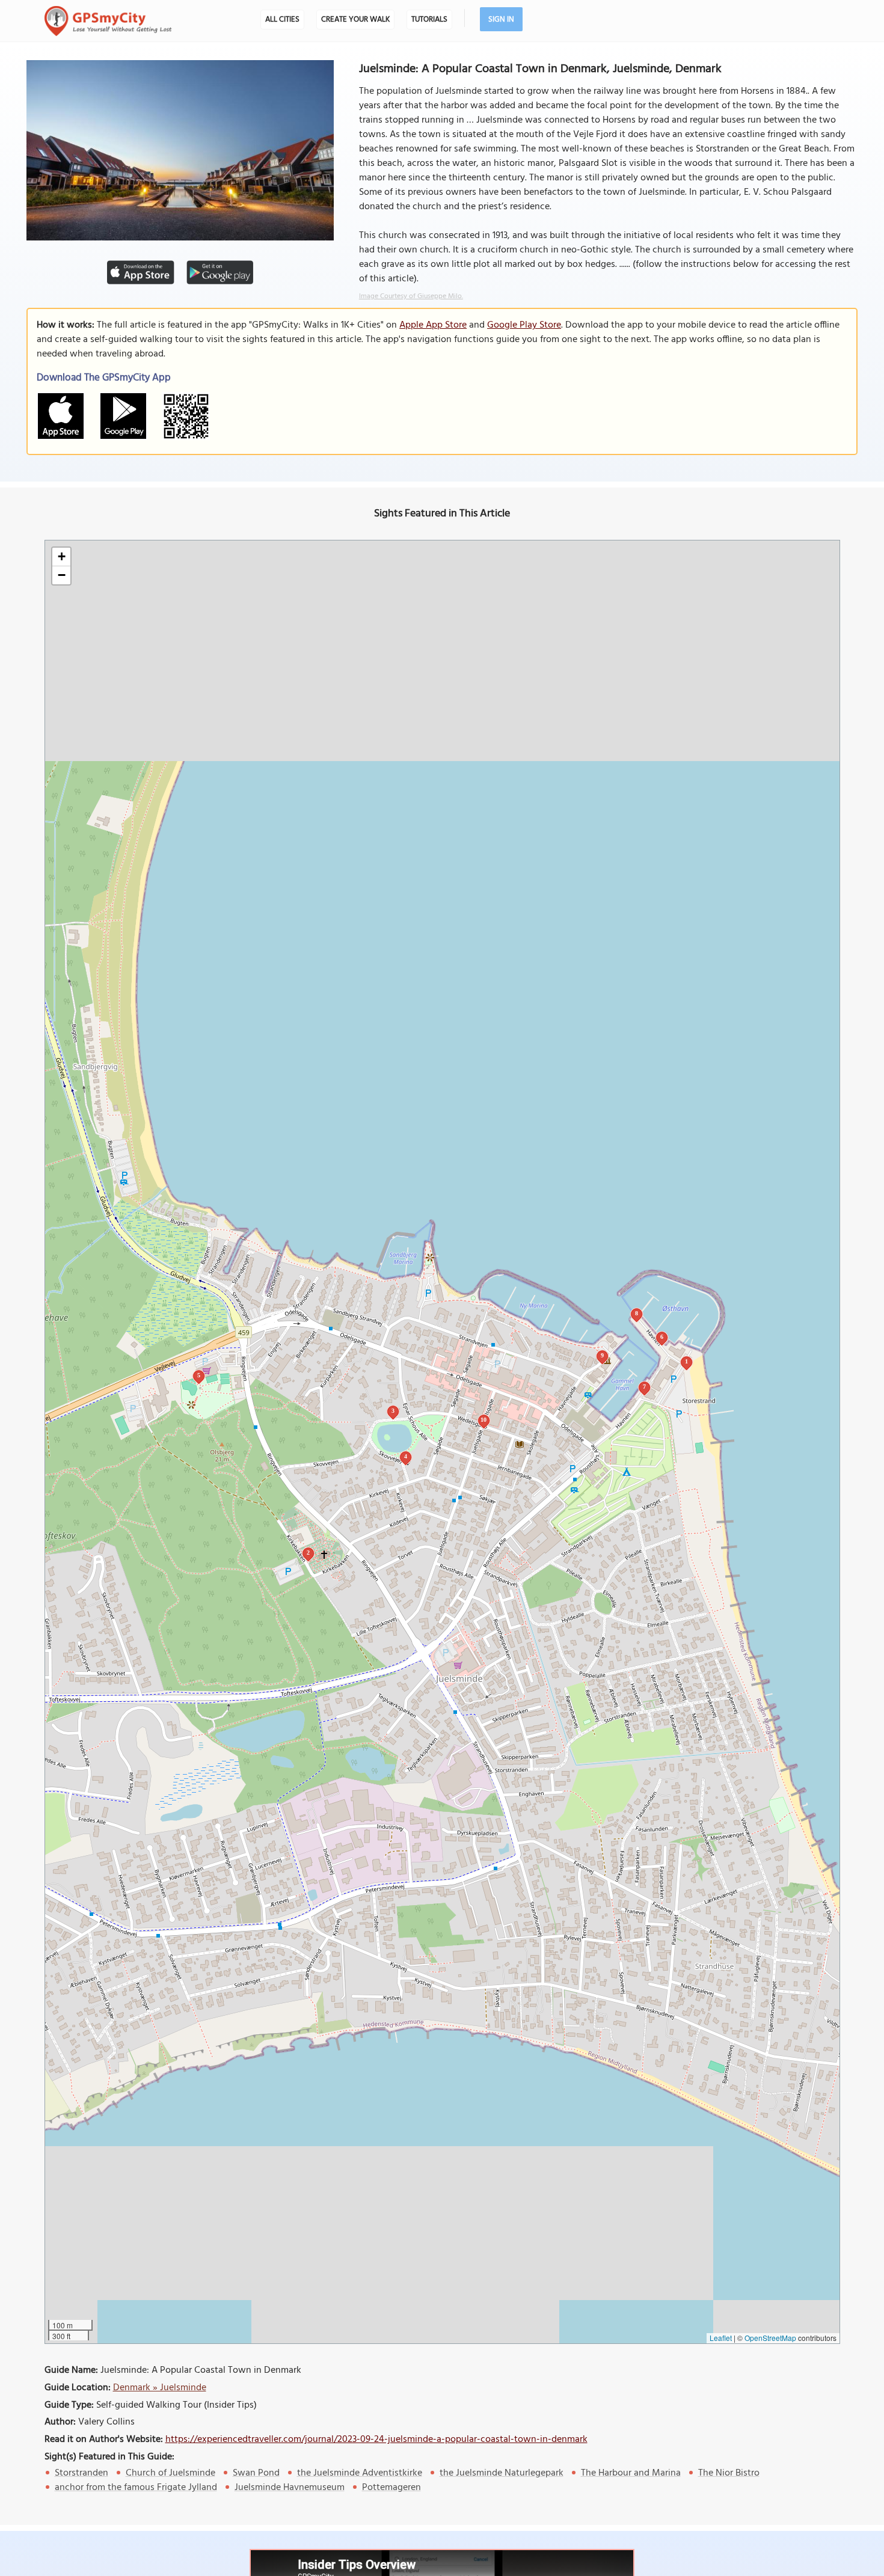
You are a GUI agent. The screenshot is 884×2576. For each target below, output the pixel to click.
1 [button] (686, 1361)
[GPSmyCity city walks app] (108, 21)
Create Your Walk (355, 20)
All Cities (282, 20)
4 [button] (406, 1456)
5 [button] (199, 1375)
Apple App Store (433, 325)
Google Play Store (524, 325)
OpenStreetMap (770, 2338)
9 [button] (602, 1355)
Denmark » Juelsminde (160, 2388)
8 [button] (637, 1313)
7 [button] (644, 1387)
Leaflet (721, 2338)
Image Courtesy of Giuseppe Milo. (411, 296)
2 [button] (308, 1553)
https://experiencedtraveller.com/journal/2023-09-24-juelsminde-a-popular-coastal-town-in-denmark (376, 2440)
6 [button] (662, 1337)
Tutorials (429, 20)
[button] (61, 557)
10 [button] (483, 1420)
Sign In (501, 20)
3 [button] (393, 1411)
